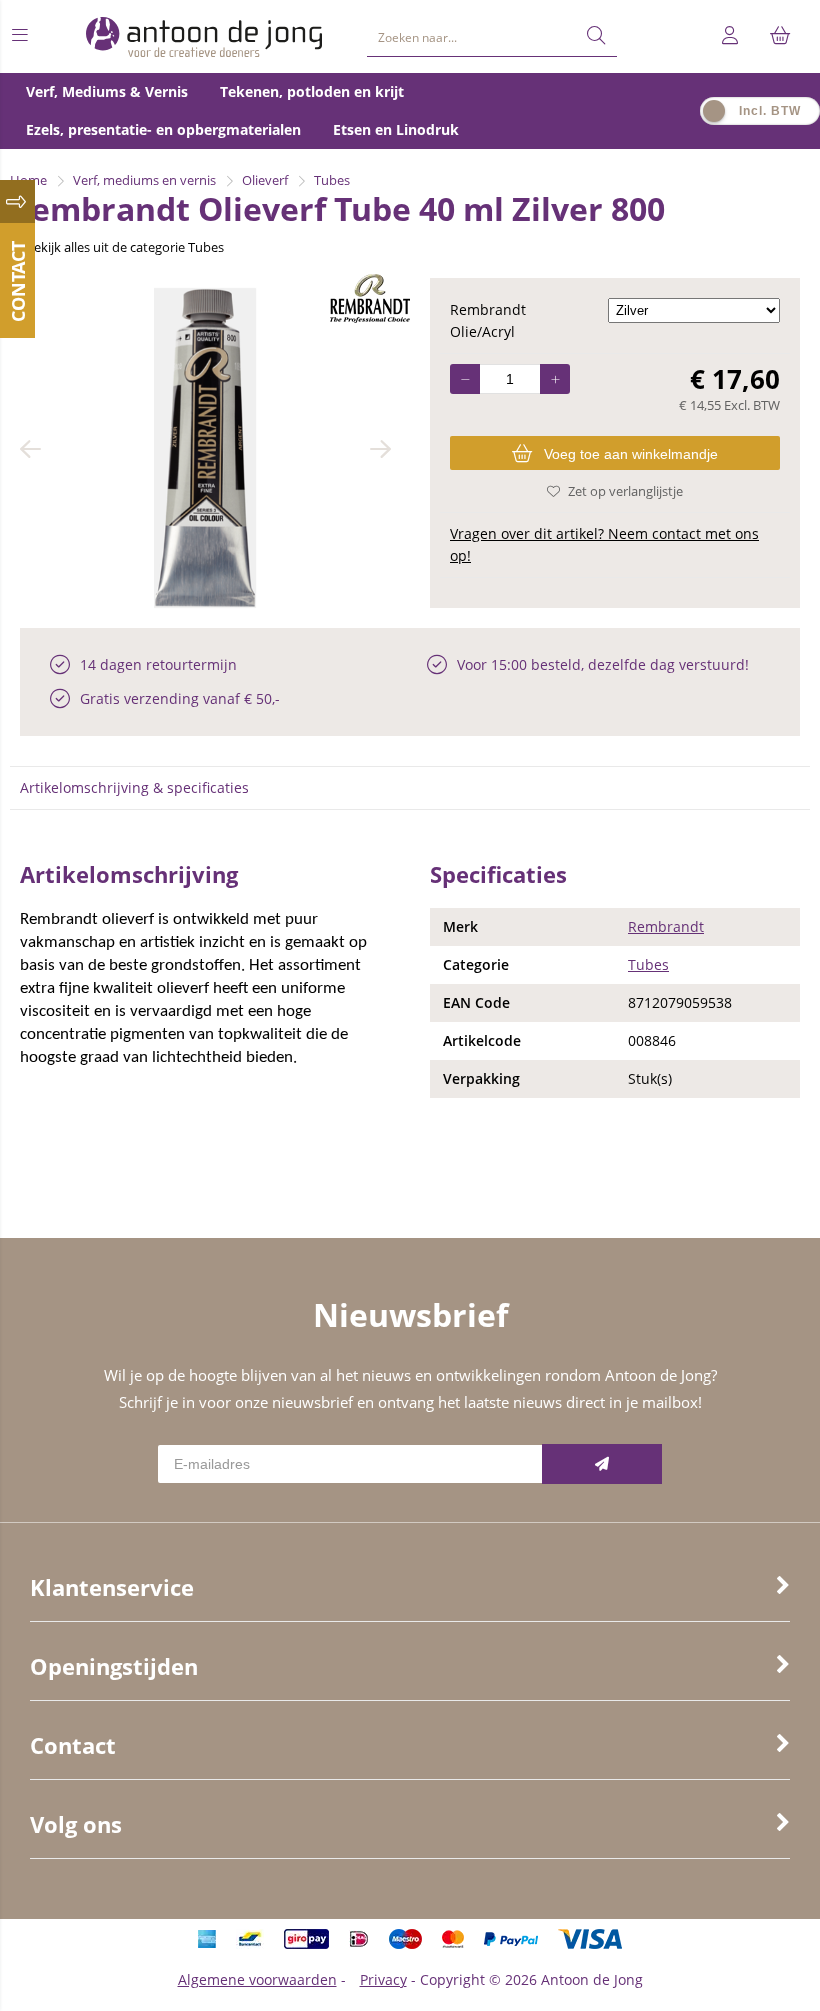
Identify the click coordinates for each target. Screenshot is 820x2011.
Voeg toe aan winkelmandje (631, 454)
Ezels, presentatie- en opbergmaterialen (163, 129)
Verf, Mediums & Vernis (107, 91)
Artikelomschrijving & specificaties (134, 787)
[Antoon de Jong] (204, 36)
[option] (205, 448)
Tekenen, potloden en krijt (312, 91)
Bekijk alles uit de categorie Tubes (125, 247)
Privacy (383, 1979)
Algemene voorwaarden (257, 1979)
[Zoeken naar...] (596, 36)
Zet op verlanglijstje (625, 491)
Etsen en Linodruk (396, 129)
